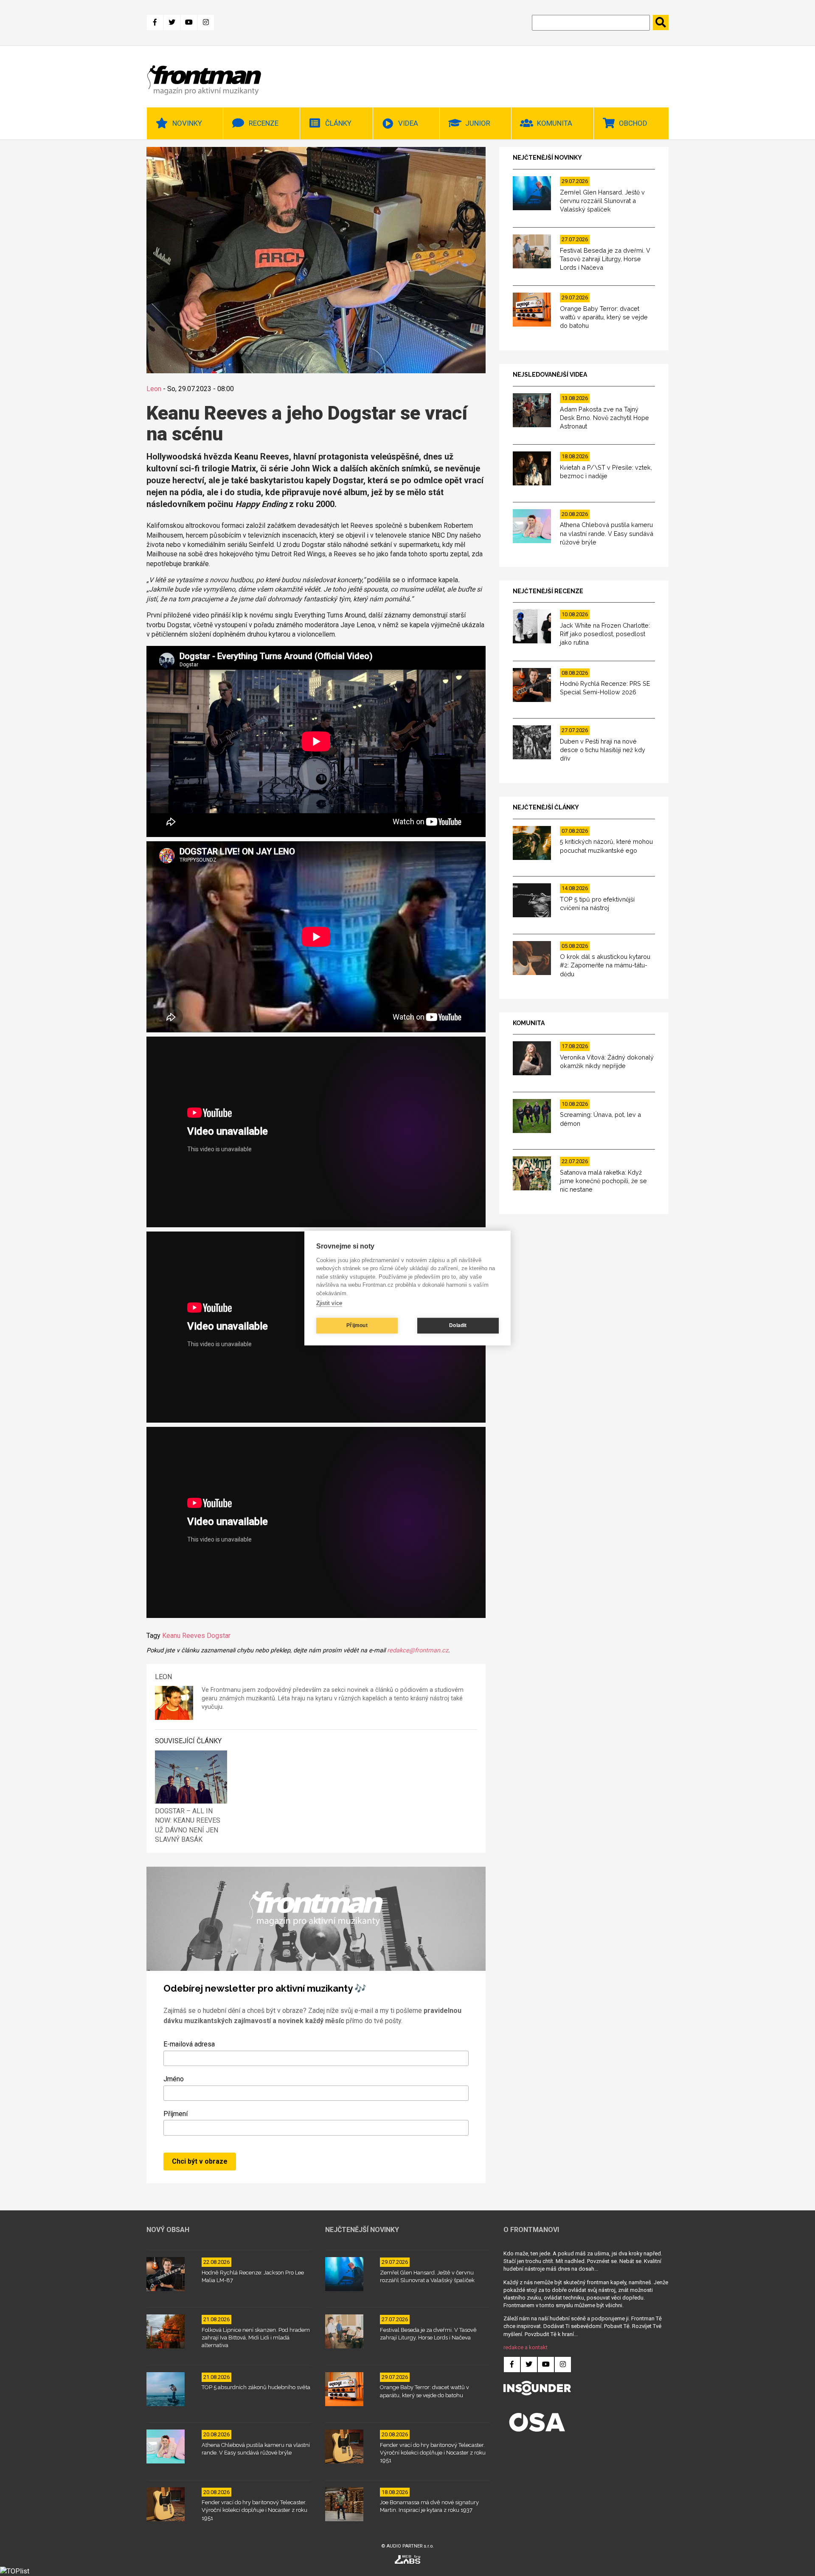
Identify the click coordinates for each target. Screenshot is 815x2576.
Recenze (264, 123)
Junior (478, 123)
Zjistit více (329, 1303)
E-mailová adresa (189, 2044)
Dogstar (219, 1636)
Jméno (174, 2079)
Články (338, 123)
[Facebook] (155, 23)
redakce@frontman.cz (418, 1650)
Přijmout (357, 1325)
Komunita (555, 123)
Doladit (458, 1325)
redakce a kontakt (526, 2347)
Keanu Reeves (184, 1636)
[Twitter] (172, 23)
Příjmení (176, 2114)
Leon (154, 389)
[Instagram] (206, 23)
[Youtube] (189, 23)
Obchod (633, 123)
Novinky (187, 123)
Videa (408, 123)
